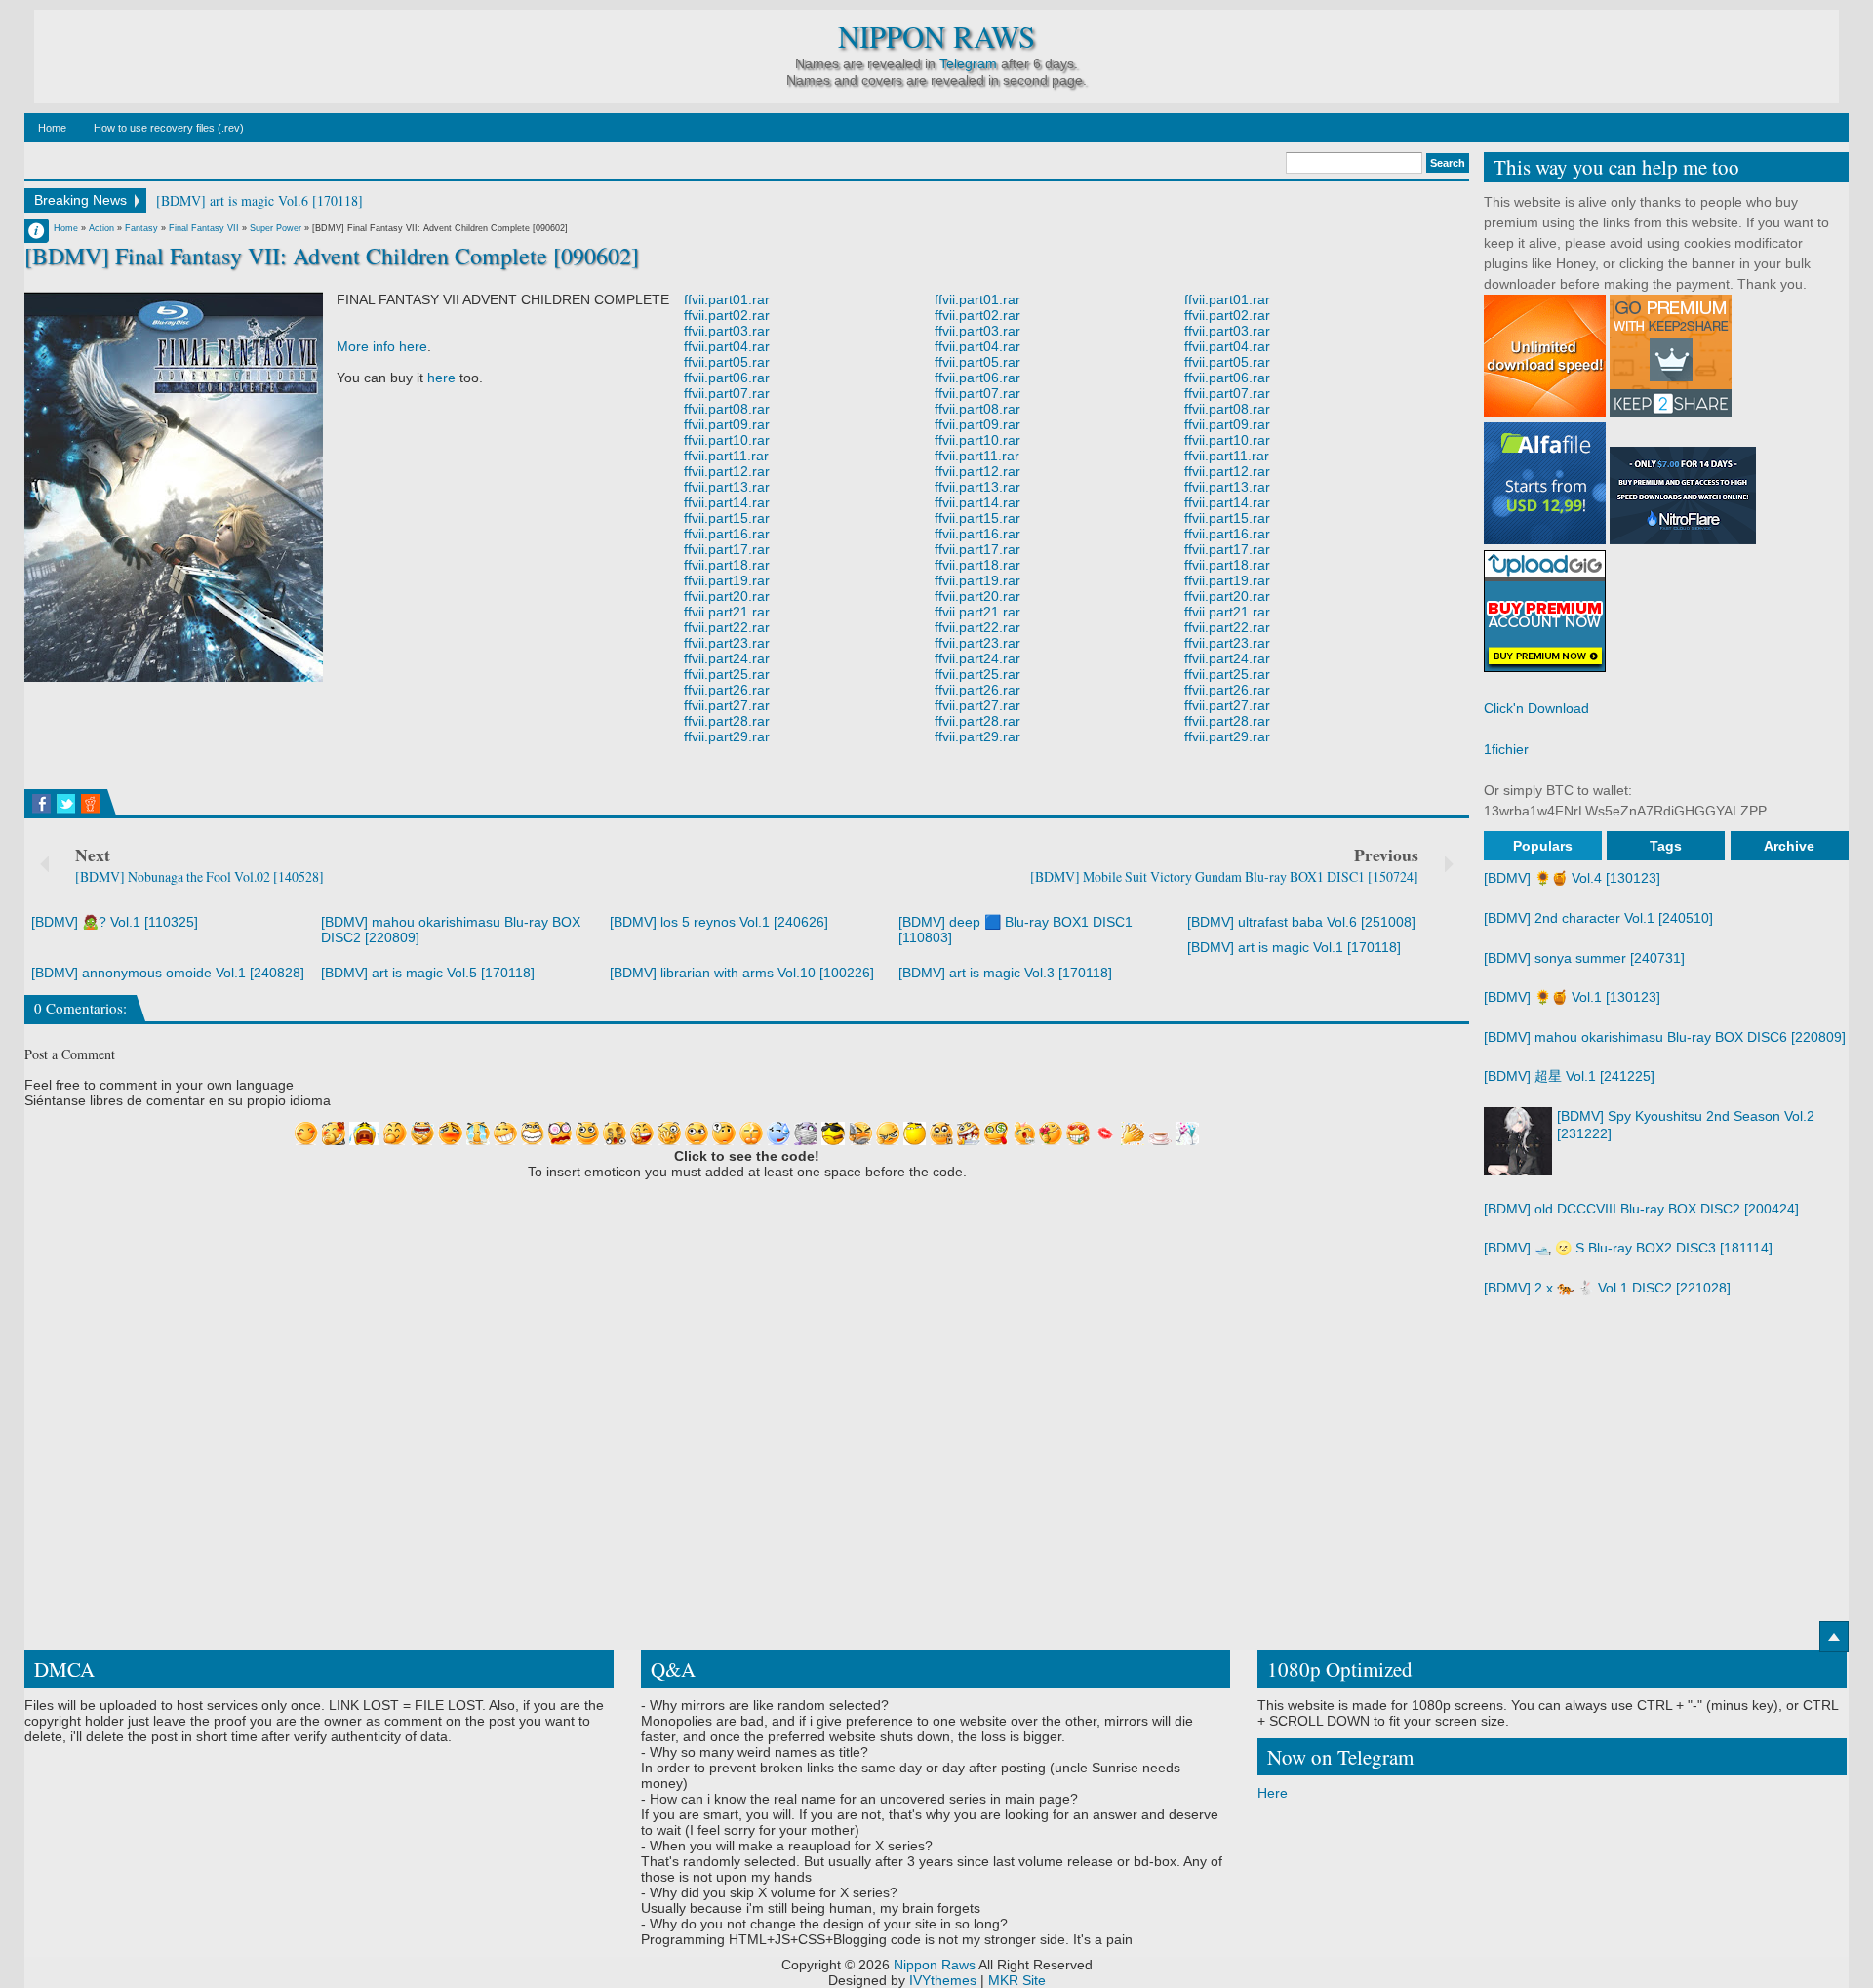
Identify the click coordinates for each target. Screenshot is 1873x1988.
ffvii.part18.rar (727, 565)
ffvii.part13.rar (727, 487)
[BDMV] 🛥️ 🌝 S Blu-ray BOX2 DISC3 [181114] (1628, 1248)
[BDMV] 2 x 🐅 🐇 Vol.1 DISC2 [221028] (1607, 1288)
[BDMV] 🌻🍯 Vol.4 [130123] (1572, 878)
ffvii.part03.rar (727, 331)
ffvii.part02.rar (727, 315)
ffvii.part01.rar (727, 299)
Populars (1543, 846)
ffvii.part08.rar (727, 409)
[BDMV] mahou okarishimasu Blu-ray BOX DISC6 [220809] (1665, 1037)
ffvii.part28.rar (727, 721)
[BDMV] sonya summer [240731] (1584, 958)
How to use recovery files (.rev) (169, 128)
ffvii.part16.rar (727, 534)
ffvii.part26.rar (727, 690)
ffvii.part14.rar (727, 502)
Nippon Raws (936, 37)
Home (52, 128)
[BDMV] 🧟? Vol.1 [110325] (115, 922)
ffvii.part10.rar (727, 440)
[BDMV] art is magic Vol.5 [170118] (428, 973)
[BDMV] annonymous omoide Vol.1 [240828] (168, 973)
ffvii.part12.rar (727, 471)
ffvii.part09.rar (727, 424)
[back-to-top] (1834, 1637)
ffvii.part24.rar (727, 658)
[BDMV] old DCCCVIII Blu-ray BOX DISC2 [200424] (1641, 1209)
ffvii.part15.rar (727, 518)
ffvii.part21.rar (727, 612)
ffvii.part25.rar (727, 674)
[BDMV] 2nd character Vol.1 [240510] (1598, 918)
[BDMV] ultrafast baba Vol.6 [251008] (1301, 922)
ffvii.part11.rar (726, 456)
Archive (1789, 846)
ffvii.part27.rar (727, 705)
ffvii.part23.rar (727, 643)
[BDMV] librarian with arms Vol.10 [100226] (742, 973)
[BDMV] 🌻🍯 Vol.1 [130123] (1572, 997)
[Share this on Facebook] (41, 804)
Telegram (968, 63)
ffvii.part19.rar (727, 580)
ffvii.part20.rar (727, 596)
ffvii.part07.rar (727, 393)
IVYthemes (943, 1980)
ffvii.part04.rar (727, 346)
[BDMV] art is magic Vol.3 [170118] (1005, 973)
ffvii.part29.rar (727, 736)
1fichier (1506, 749)
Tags (1666, 846)
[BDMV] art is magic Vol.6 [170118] (259, 200)
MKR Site (1017, 1980)
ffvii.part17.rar (727, 549)
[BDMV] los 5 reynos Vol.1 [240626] (719, 922)
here (441, 378)
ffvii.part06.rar (727, 378)
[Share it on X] (66, 804)
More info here (382, 346)
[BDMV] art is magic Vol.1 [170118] (1294, 947)
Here (1273, 1793)
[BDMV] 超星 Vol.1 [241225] (1569, 1076)
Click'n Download (1536, 708)
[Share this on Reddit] (90, 804)
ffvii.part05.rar (727, 362)
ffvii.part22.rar (727, 627)
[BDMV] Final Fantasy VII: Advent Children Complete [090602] (332, 256)
